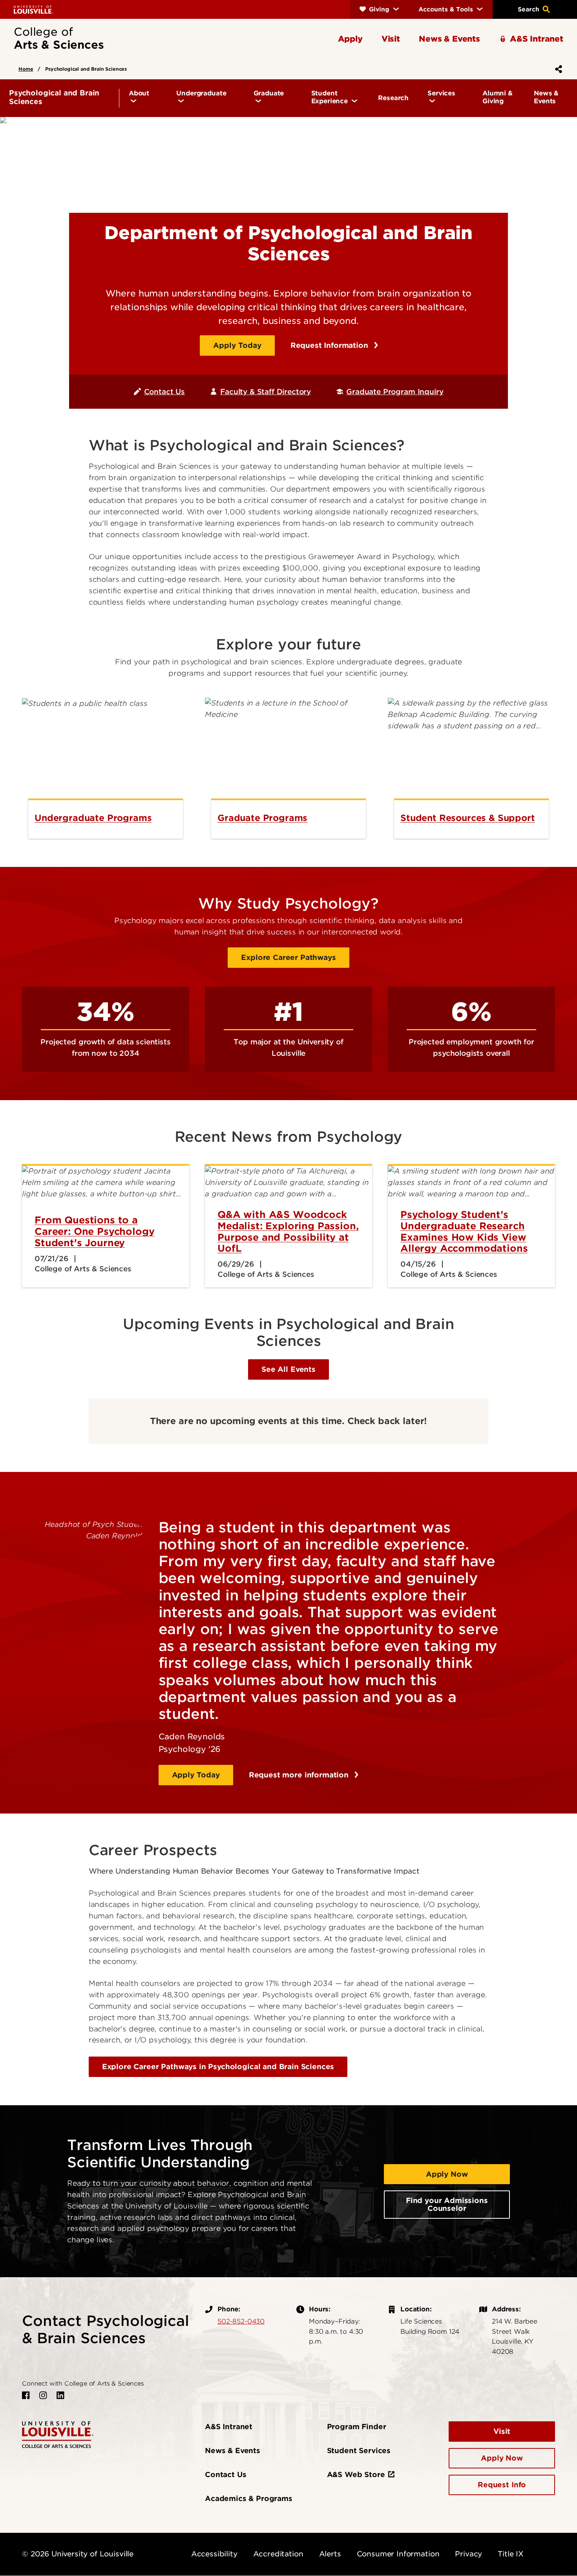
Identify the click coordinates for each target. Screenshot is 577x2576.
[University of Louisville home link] (33, 9)
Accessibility (214, 2554)
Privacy (468, 2554)
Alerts (330, 2554)
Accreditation (278, 2554)
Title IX (511, 2554)
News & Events (233, 2451)
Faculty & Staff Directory (266, 392)
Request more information (300, 1775)
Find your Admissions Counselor (447, 2204)
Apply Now (447, 2174)
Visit (502, 2431)
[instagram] (43, 2395)
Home (26, 69)
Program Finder (357, 2427)
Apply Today (237, 345)
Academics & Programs (249, 2498)
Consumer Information (398, 2554)
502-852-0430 (241, 2321)
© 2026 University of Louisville (78, 2554)
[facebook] (26, 2395)
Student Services (359, 2451)
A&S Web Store (356, 2475)
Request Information (330, 345)
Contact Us (164, 392)
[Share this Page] (557, 69)
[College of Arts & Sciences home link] (58, 2434)
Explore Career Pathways (288, 957)
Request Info (502, 2485)
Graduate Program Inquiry (395, 392)
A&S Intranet (229, 2427)
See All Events (288, 1369)
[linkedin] (60, 2395)
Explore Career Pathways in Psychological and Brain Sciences (218, 2067)
